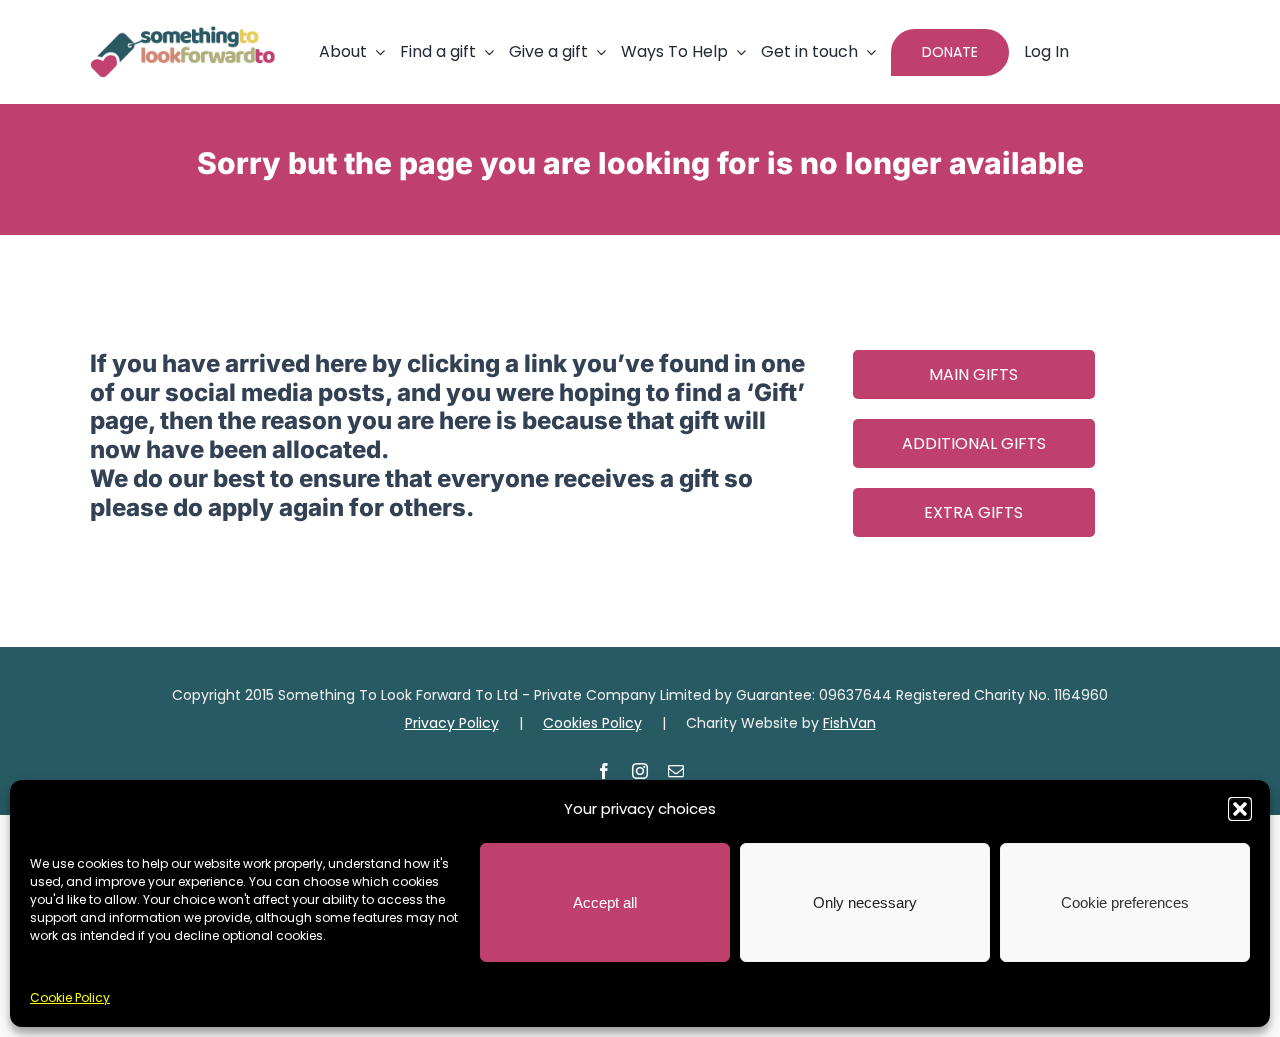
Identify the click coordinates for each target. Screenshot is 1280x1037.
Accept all (605, 902)
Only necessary (865, 902)
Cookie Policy (70, 997)
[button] (1240, 809)
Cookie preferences (1125, 902)
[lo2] (182, 34)
